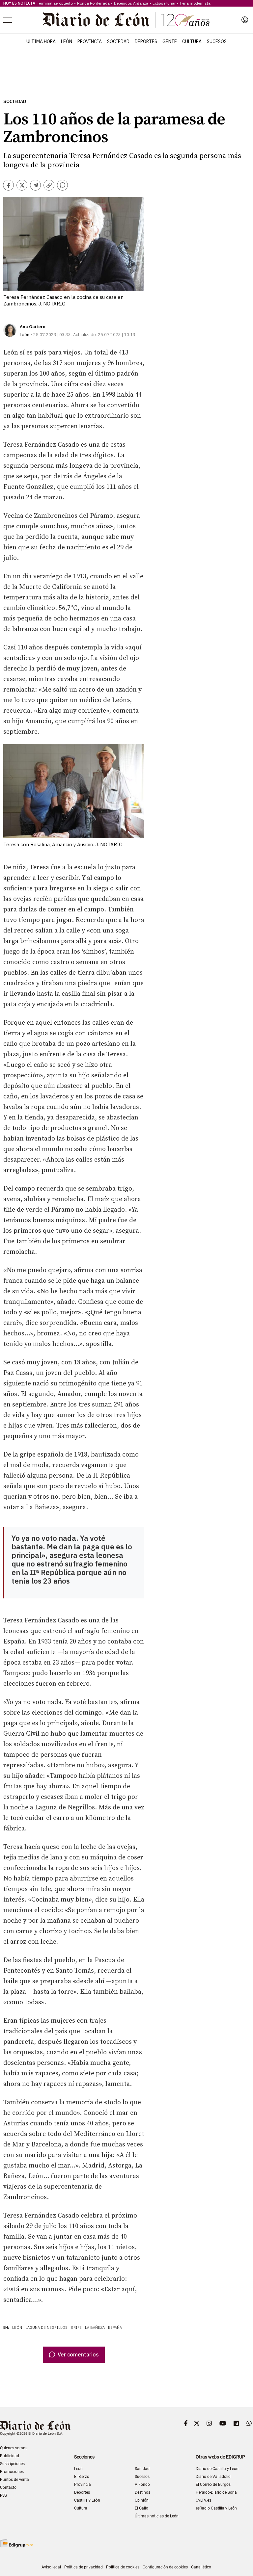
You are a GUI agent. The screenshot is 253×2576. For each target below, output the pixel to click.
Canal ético (201, 2567)
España (115, 2327)
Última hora (41, 41)
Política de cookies (123, 2567)
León (67, 41)
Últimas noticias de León (157, 2516)
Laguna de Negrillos (46, 2327)
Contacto (8, 2487)
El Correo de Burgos (213, 2484)
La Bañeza (95, 2327)
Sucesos (217, 41)
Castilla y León (87, 2500)
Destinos (142, 2492)
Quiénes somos (14, 2448)
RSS (3, 2495)
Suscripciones (12, 2464)
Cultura (192, 41)
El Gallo (141, 2508)
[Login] (245, 20)
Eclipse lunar (164, 3)
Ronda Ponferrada (93, 3)
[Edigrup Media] (16, 2543)
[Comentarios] (62, 185)
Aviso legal (51, 2567)
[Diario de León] (126, 20)
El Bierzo (82, 2477)
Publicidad (10, 2456)
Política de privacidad (84, 2567)
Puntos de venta (14, 2480)
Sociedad (118, 41)
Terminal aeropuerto (55, 3)
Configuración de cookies (165, 2567)
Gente (170, 41)
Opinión (142, 2500)
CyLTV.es (203, 2500)
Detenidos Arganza (131, 3)
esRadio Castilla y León (216, 2508)
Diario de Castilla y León (217, 2469)
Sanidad (142, 2469)
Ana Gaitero (33, 327)
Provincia (90, 41)
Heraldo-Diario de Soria (216, 2492)
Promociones (12, 2472)
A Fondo (142, 2484)
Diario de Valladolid (213, 2477)
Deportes (146, 41)
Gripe (76, 2327)
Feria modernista (195, 3)
